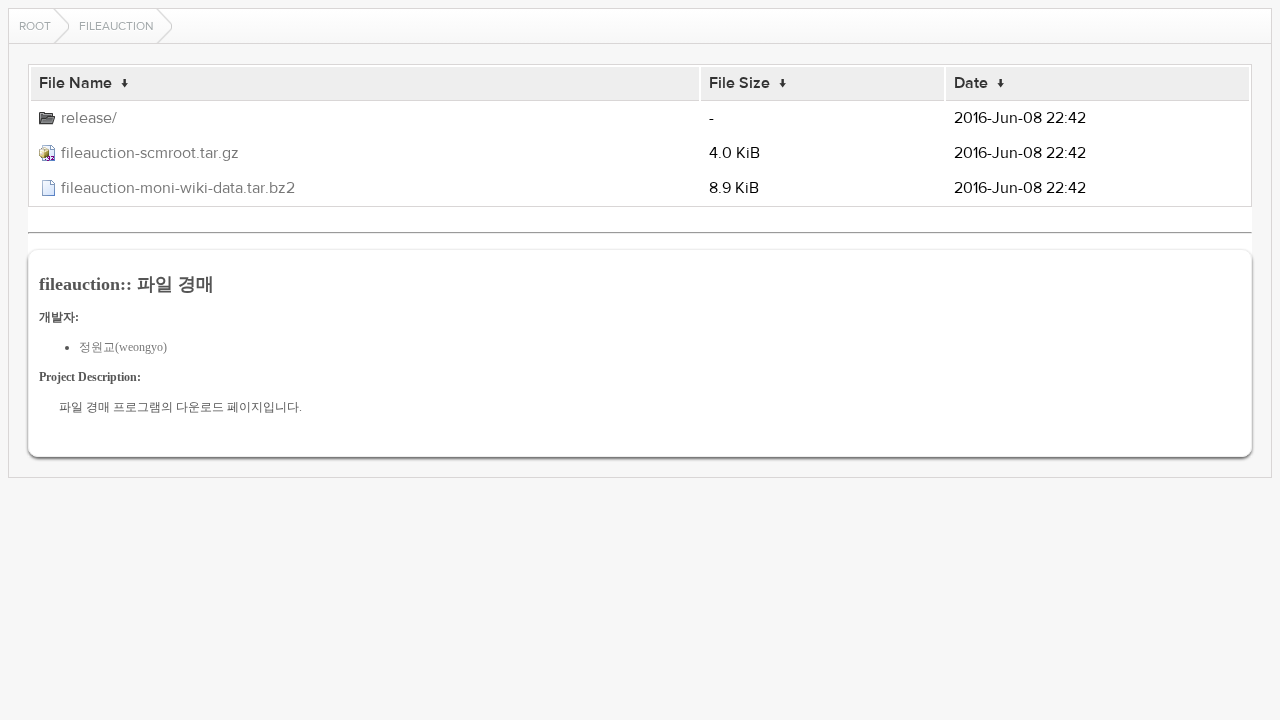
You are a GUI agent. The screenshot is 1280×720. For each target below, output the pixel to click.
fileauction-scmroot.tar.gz (150, 153)
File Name (75, 83)
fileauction (116, 26)
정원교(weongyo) (123, 347)
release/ (89, 118)
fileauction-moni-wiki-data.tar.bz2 (178, 188)
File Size (739, 83)
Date (971, 83)
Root (35, 26)
